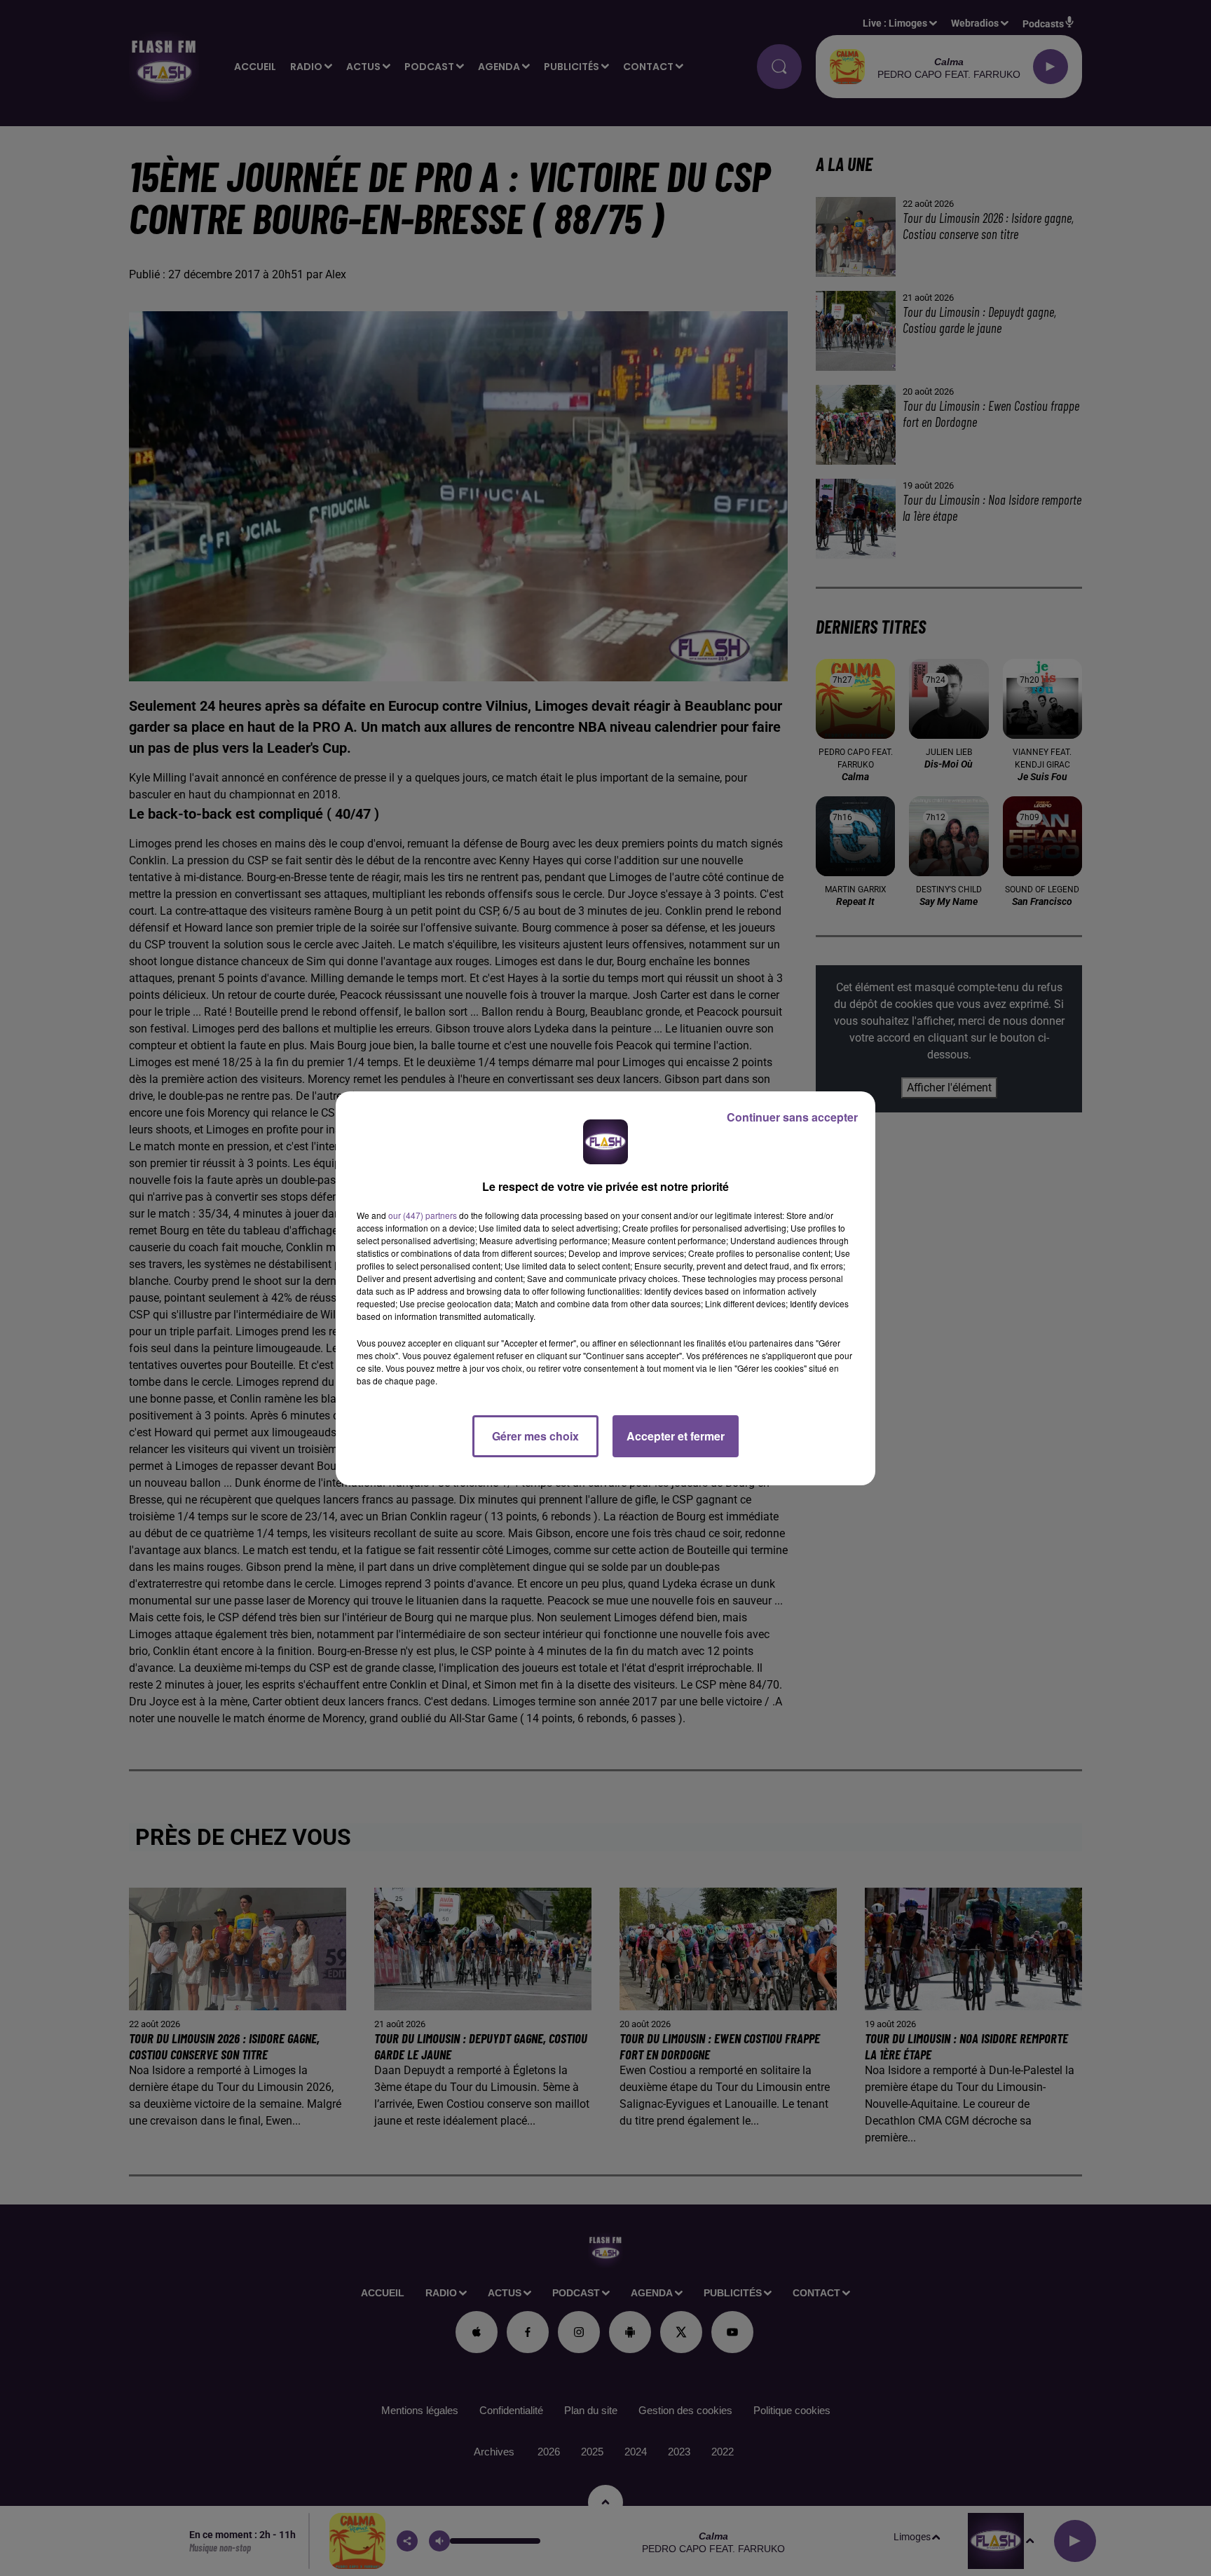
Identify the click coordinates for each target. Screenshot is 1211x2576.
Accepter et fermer (676, 1436)
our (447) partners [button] (423, 1215)
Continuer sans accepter (792, 1117)
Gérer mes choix (535, 1436)
